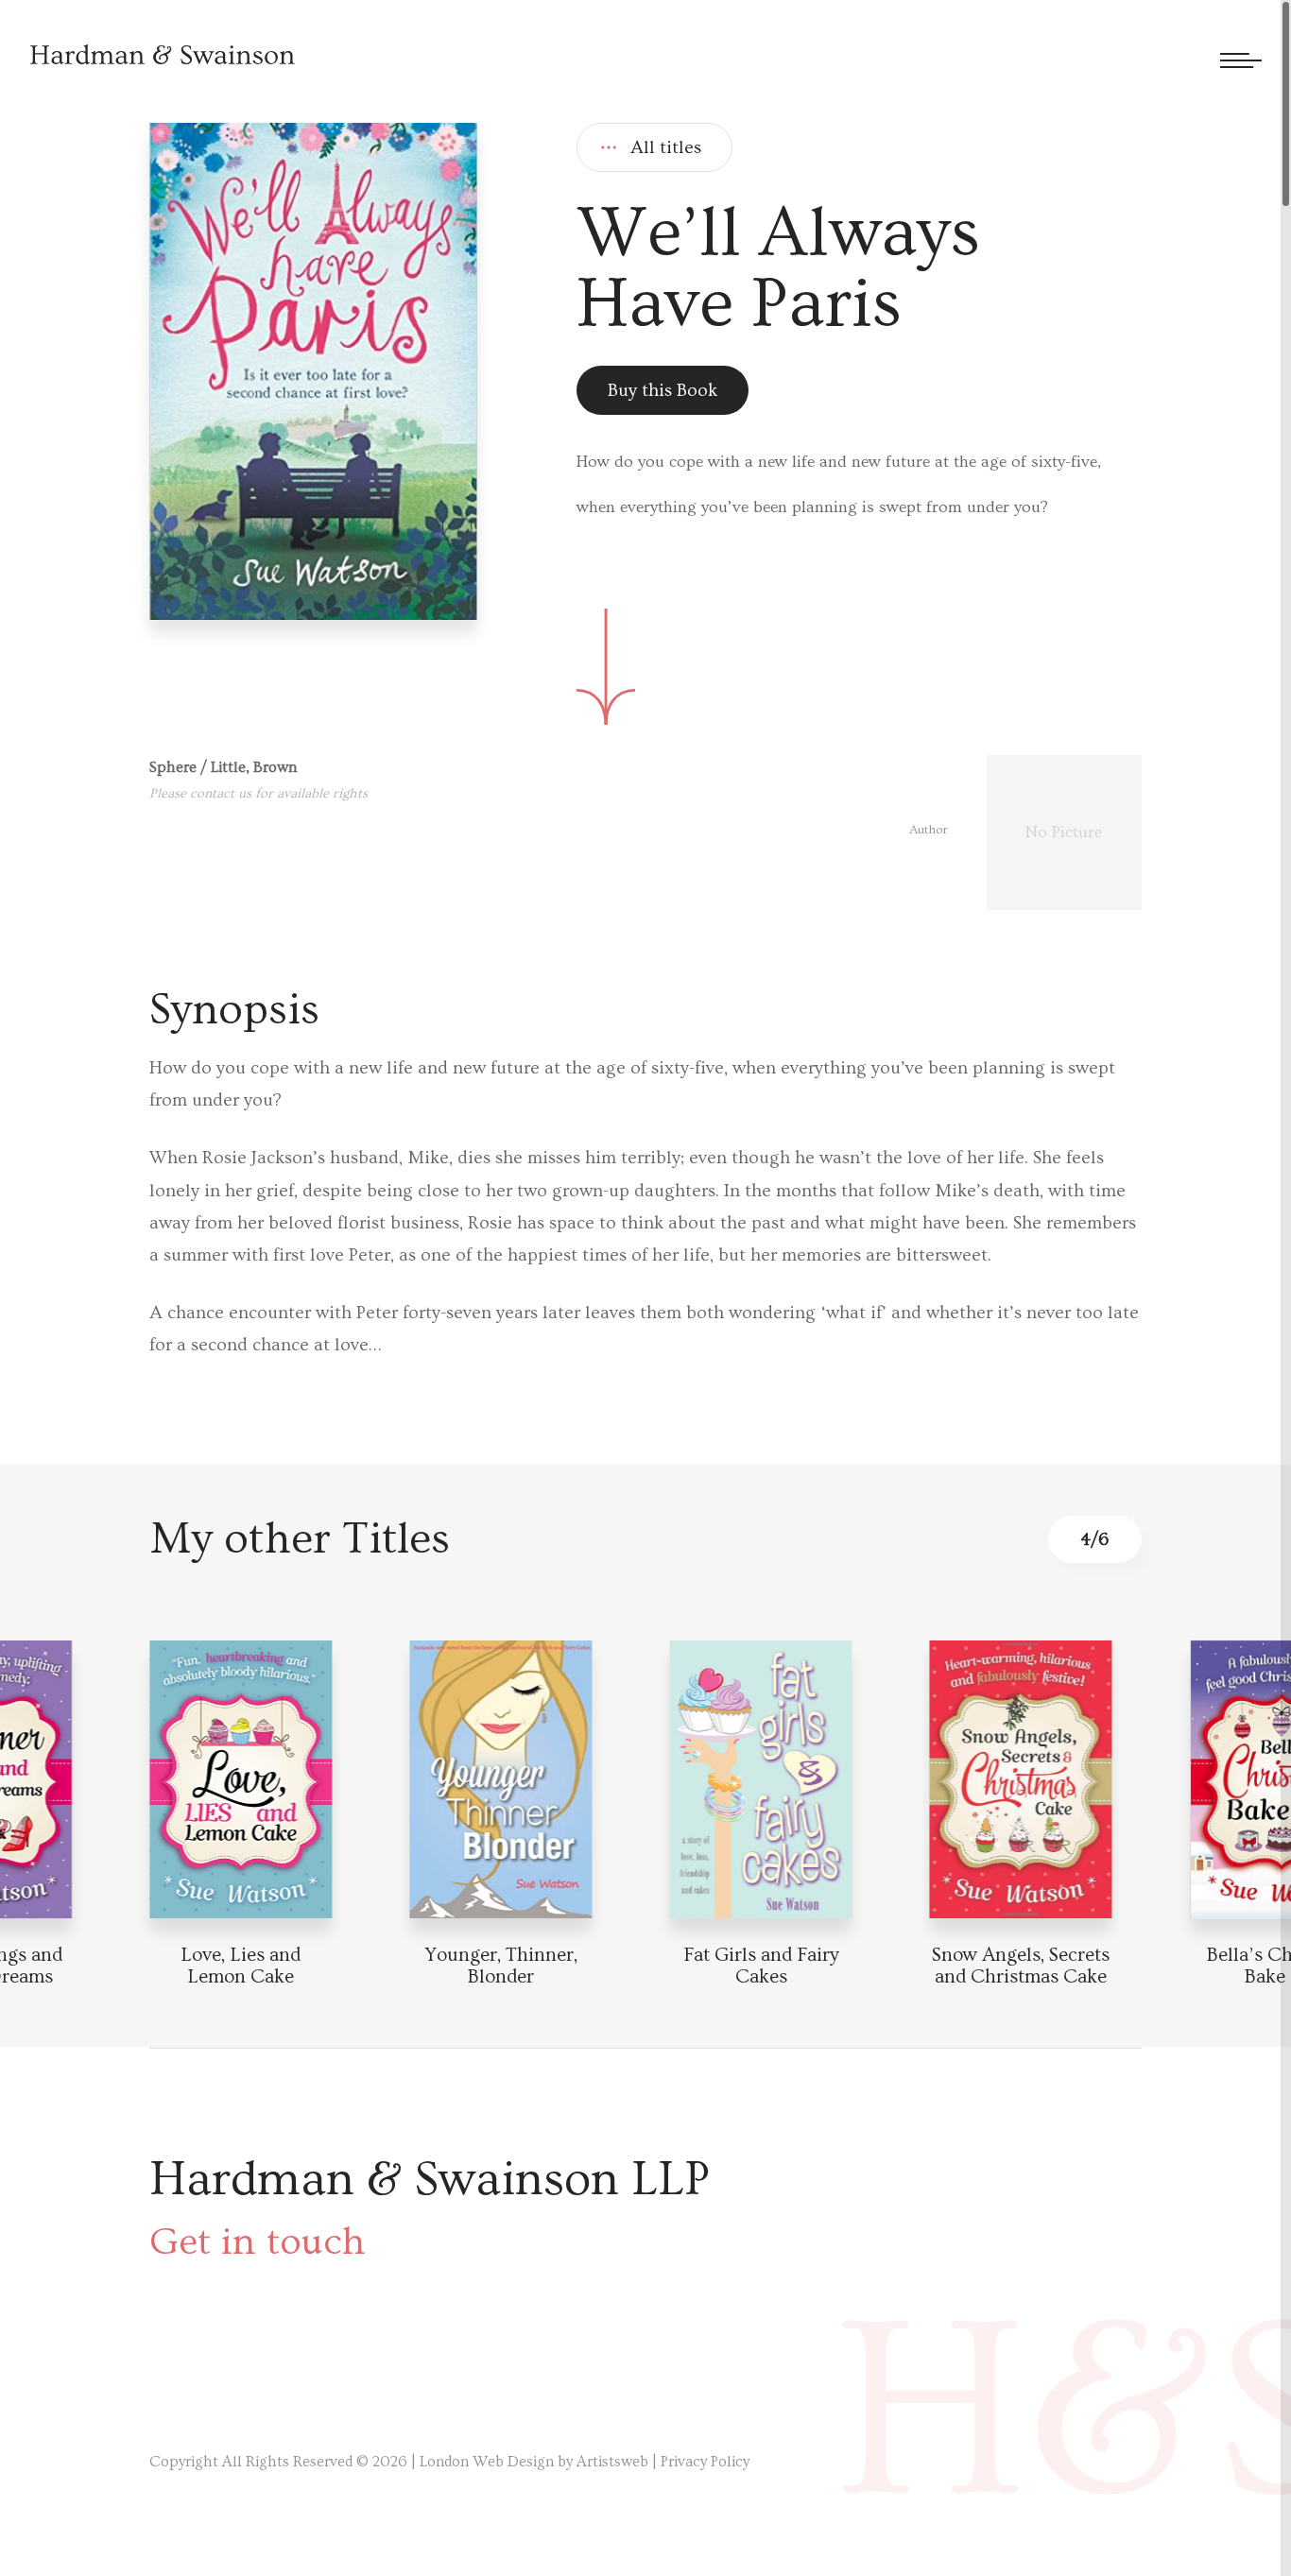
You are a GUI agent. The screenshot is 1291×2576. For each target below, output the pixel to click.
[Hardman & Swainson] (163, 54)
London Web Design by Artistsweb (534, 2462)
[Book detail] (1021, 1779)
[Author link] (1025, 833)
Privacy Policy (705, 2462)
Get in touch (258, 2242)
